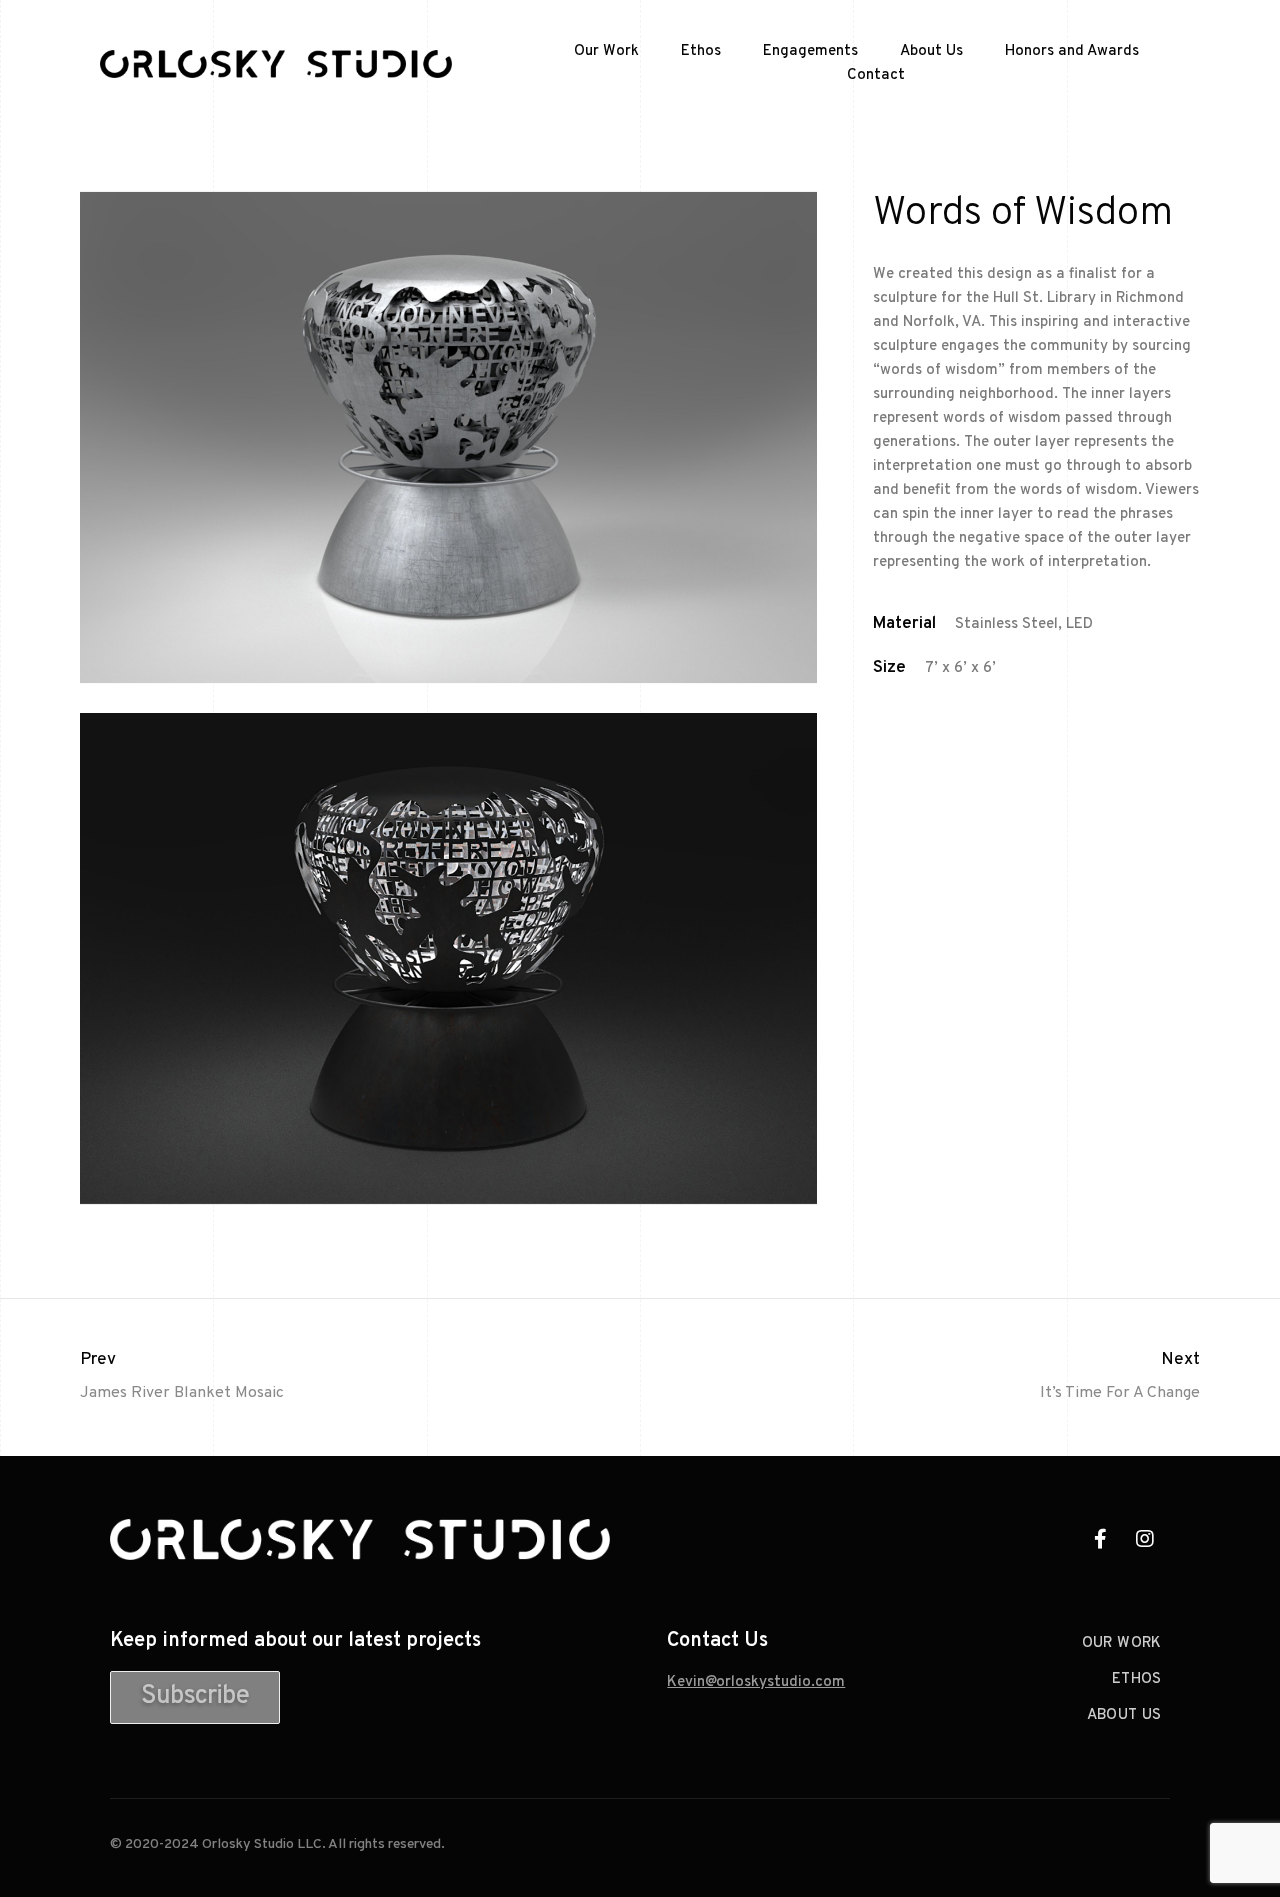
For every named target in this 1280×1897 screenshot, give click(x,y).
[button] (195, 1697)
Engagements (810, 51)
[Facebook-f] (1100, 1539)
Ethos (701, 51)
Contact (876, 75)
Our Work (606, 51)
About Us (931, 51)
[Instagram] (1145, 1539)
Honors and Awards (1072, 51)
